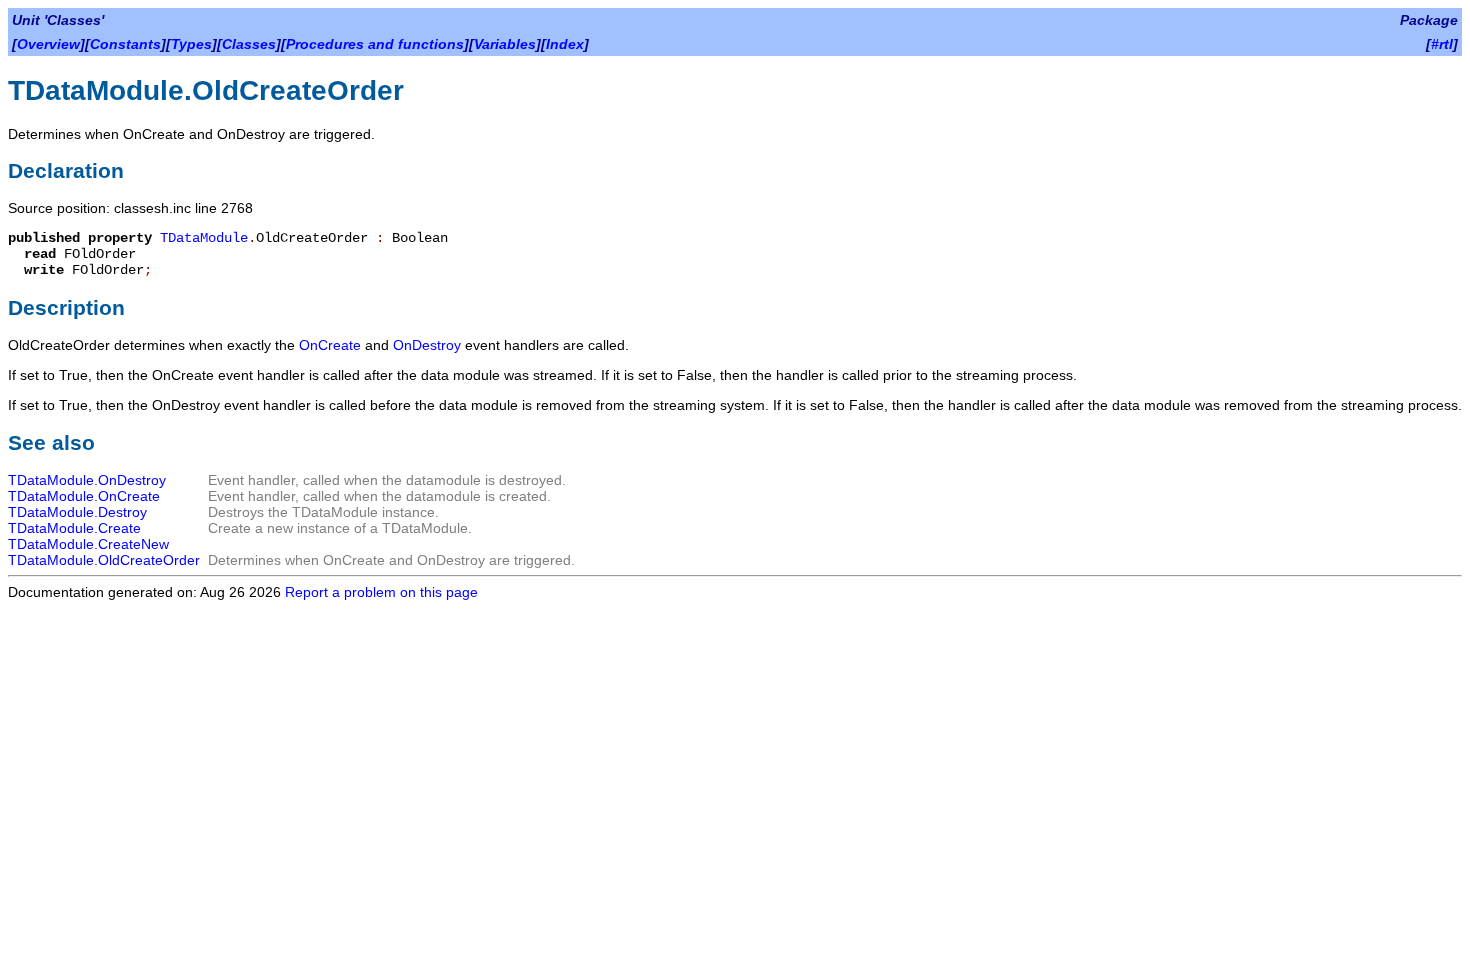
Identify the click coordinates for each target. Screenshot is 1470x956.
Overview (48, 44)
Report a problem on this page (381, 592)
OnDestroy (427, 345)
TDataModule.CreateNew (88, 544)
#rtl (1442, 44)
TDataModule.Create (74, 528)
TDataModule (204, 238)
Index (565, 44)
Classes (249, 44)
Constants (125, 44)
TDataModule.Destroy (77, 512)
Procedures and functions (375, 44)
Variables (505, 44)
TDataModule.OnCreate (84, 496)
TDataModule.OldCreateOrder (104, 560)
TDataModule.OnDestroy (87, 480)
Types (191, 44)
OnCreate (330, 345)
